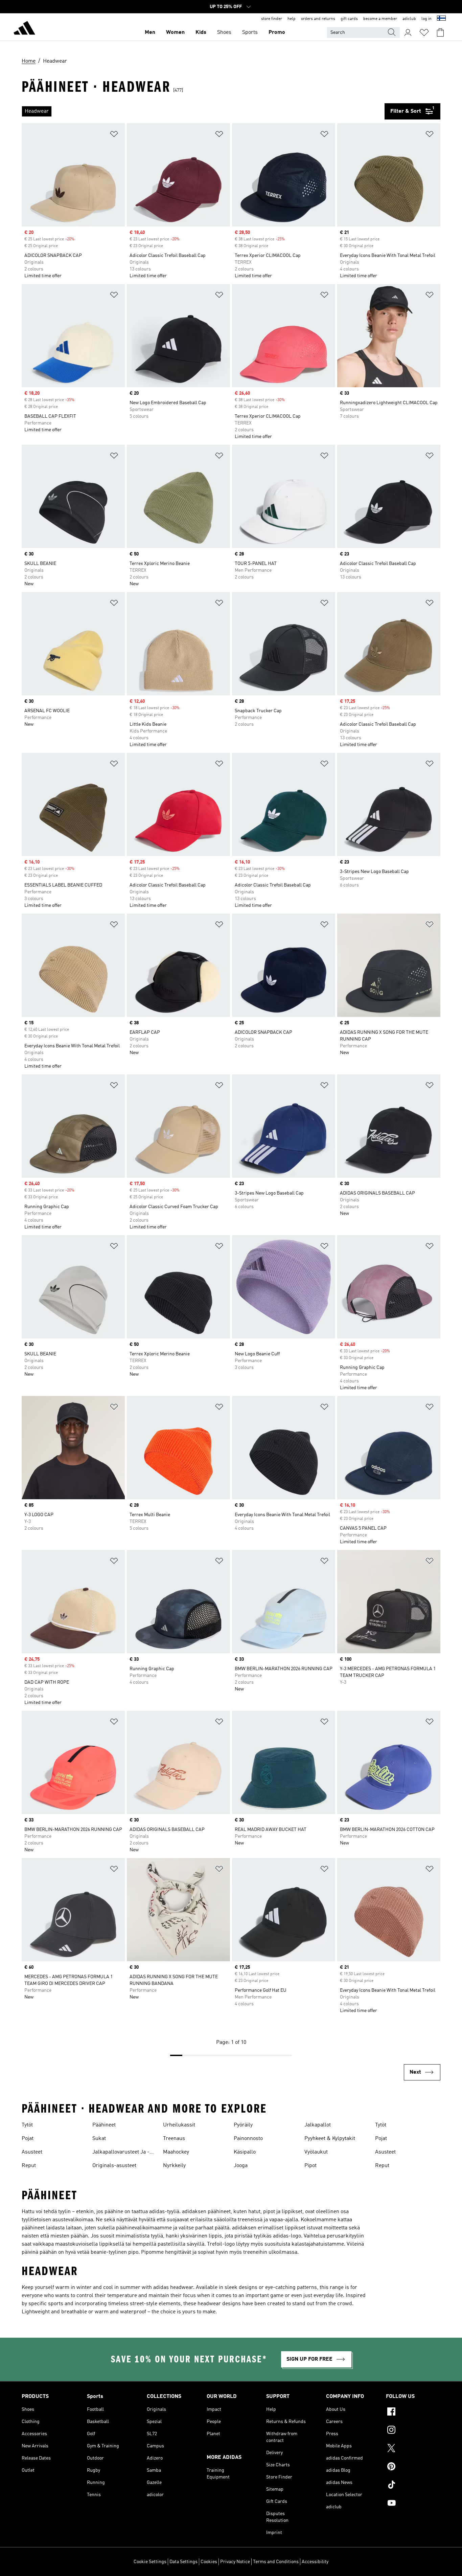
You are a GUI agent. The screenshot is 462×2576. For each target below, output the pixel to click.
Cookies (209, 2562)
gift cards (349, 19)
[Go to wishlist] (424, 32)
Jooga (241, 2166)
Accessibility (315, 2562)
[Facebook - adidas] (413, 2413)
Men (150, 32)
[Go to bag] (440, 32)
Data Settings (183, 2562)
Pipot (310, 2166)
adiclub (409, 19)
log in (426, 19)
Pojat (28, 2139)
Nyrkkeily (174, 2166)
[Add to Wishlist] (114, 135)
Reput (29, 2166)
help (292, 19)
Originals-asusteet (114, 2166)
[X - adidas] (413, 2449)
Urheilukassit (179, 2125)
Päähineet (104, 2125)
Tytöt (27, 2125)
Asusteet (32, 2152)
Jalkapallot (318, 2125)
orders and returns (318, 19)
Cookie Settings (150, 2562)
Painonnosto (248, 2139)
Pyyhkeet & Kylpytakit (330, 2139)
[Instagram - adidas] (413, 2431)
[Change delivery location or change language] (441, 19)
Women (175, 32)
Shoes (224, 32)
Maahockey (176, 2152)
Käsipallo (245, 2152)
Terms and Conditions (276, 2562)
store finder (272, 19)
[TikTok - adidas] (413, 2486)
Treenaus (174, 2139)
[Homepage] (24, 29)
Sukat (99, 2139)
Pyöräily (243, 2125)
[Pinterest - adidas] (413, 2467)
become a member (380, 19)
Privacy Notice (235, 2562)
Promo (277, 32)
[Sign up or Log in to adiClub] (408, 32)
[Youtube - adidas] (413, 2504)
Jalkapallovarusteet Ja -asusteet (121, 2153)
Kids (201, 32)
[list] (203, 111)
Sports (250, 32)
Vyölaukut (316, 2152)
